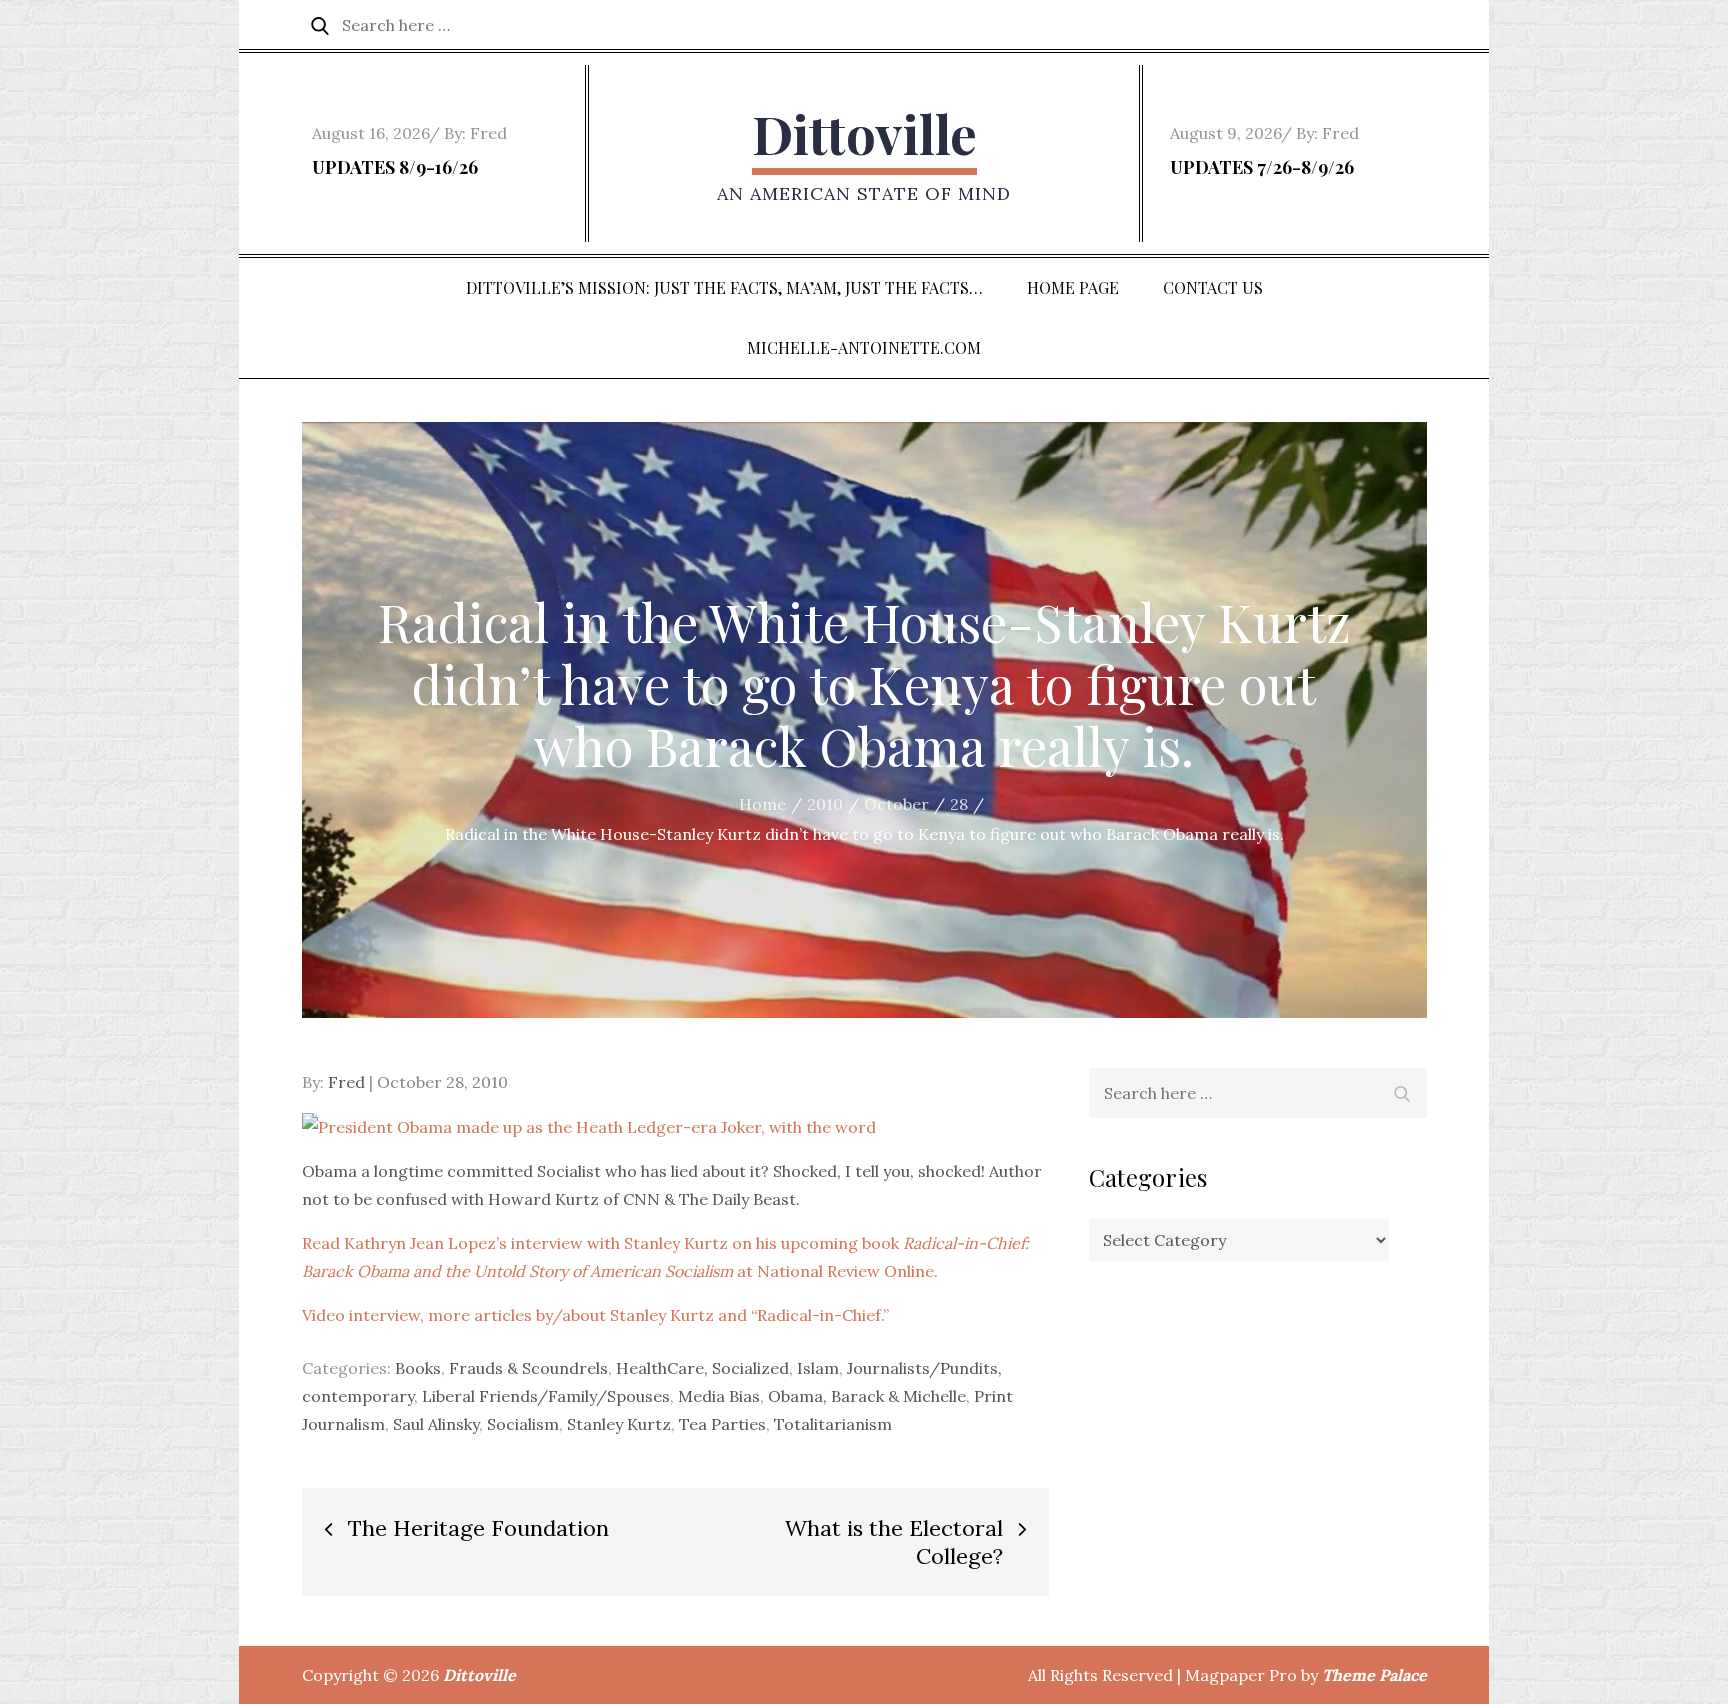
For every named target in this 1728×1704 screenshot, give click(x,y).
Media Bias (719, 1396)
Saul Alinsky (436, 1424)
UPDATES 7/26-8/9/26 (1262, 167)
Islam (818, 1368)
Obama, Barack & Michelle (867, 1396)
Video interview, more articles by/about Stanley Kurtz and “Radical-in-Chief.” (595, 1315)
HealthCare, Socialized (702, 1368)
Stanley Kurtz (619, 1424)
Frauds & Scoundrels (528, 1368)
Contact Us (1213, 287)
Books (418, 1368)
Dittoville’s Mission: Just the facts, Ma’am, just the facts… (724, 287)
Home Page (1073, 287)
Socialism (523, 1424)
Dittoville (864, 133)
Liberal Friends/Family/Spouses (546, 1396)
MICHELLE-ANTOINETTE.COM (864, 347)
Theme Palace (1374, 1675)
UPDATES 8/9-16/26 (395, 167)
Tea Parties (722, 1424)
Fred (488, 133)
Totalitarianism (833, 1424)
